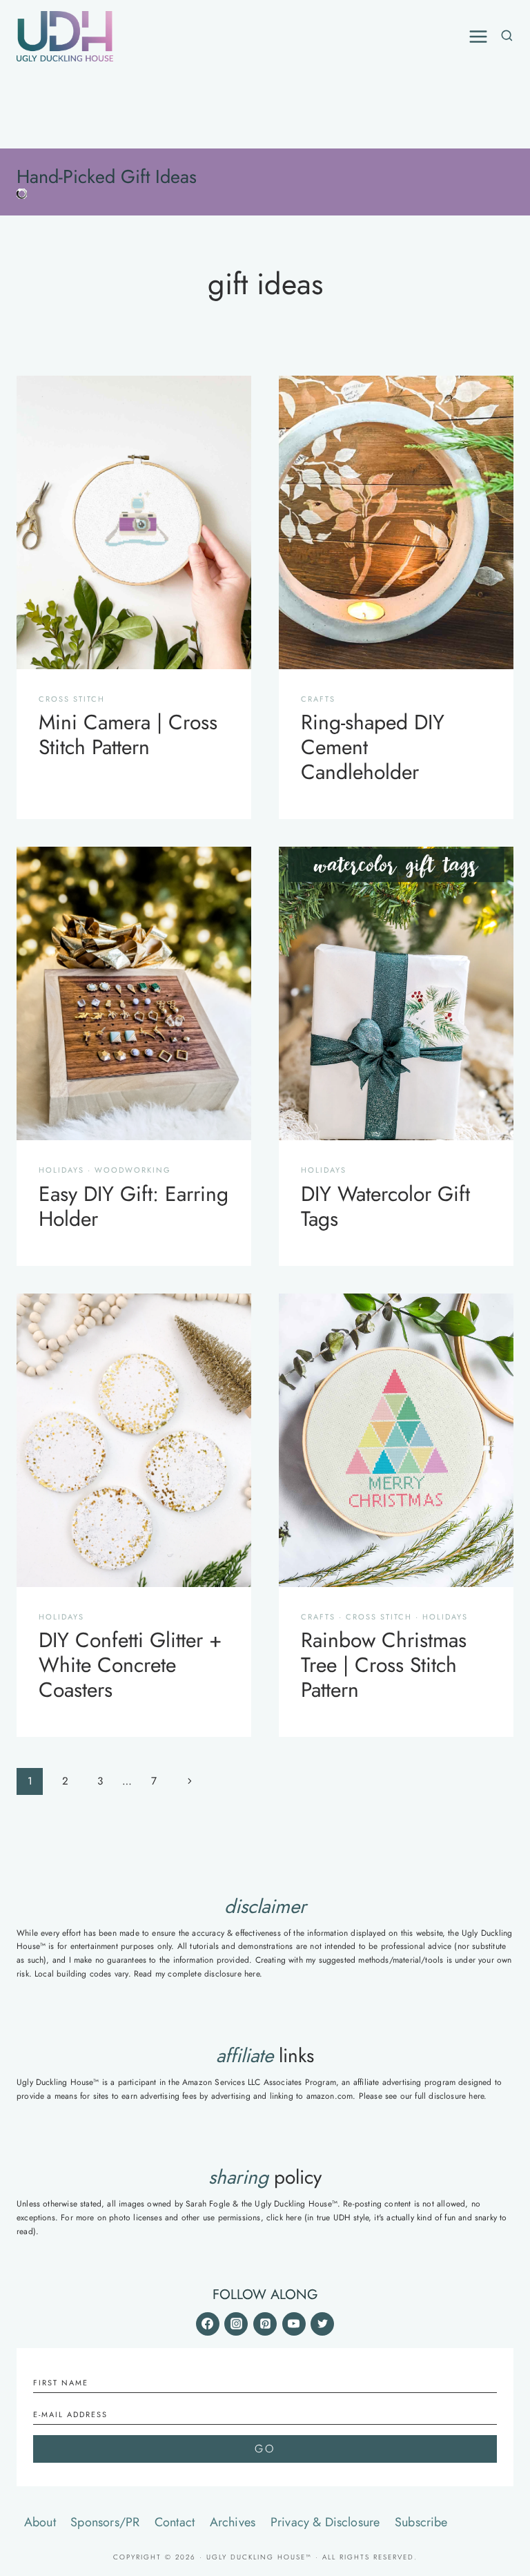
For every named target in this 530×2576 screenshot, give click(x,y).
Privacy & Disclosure (325, 2522)
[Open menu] (478, 37)
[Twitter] (322, 2324)
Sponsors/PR (105, 2522)
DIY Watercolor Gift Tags (385, 1206)
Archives (233, 2522)
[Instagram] (236, 2324)
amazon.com (330, 2096)
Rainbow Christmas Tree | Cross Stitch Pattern (384, 1665)
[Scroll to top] (502, 2417)
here (252, 1974)
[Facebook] (208, 2324)
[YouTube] (294, 2324)
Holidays (61, 1170)
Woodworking (133, 1170)
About (40, 2522)
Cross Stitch (72, 699)
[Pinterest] (265, 2324)
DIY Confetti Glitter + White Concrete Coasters (130, 1665)
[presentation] (134, 522)
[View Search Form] (504, 36)
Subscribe (421, 2522)
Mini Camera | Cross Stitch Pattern (128, 734)
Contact (175, 2522)
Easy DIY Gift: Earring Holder (134, 1206)
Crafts (318, 699)
